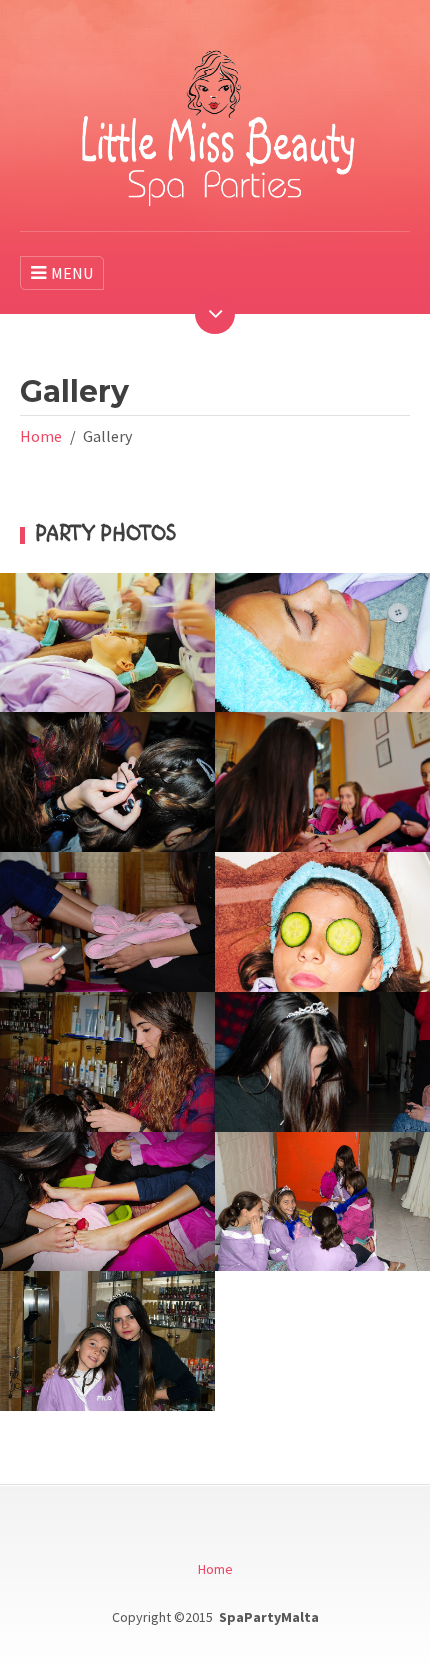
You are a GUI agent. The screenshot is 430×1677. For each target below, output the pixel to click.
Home (41, 436)
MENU (72, 273)
